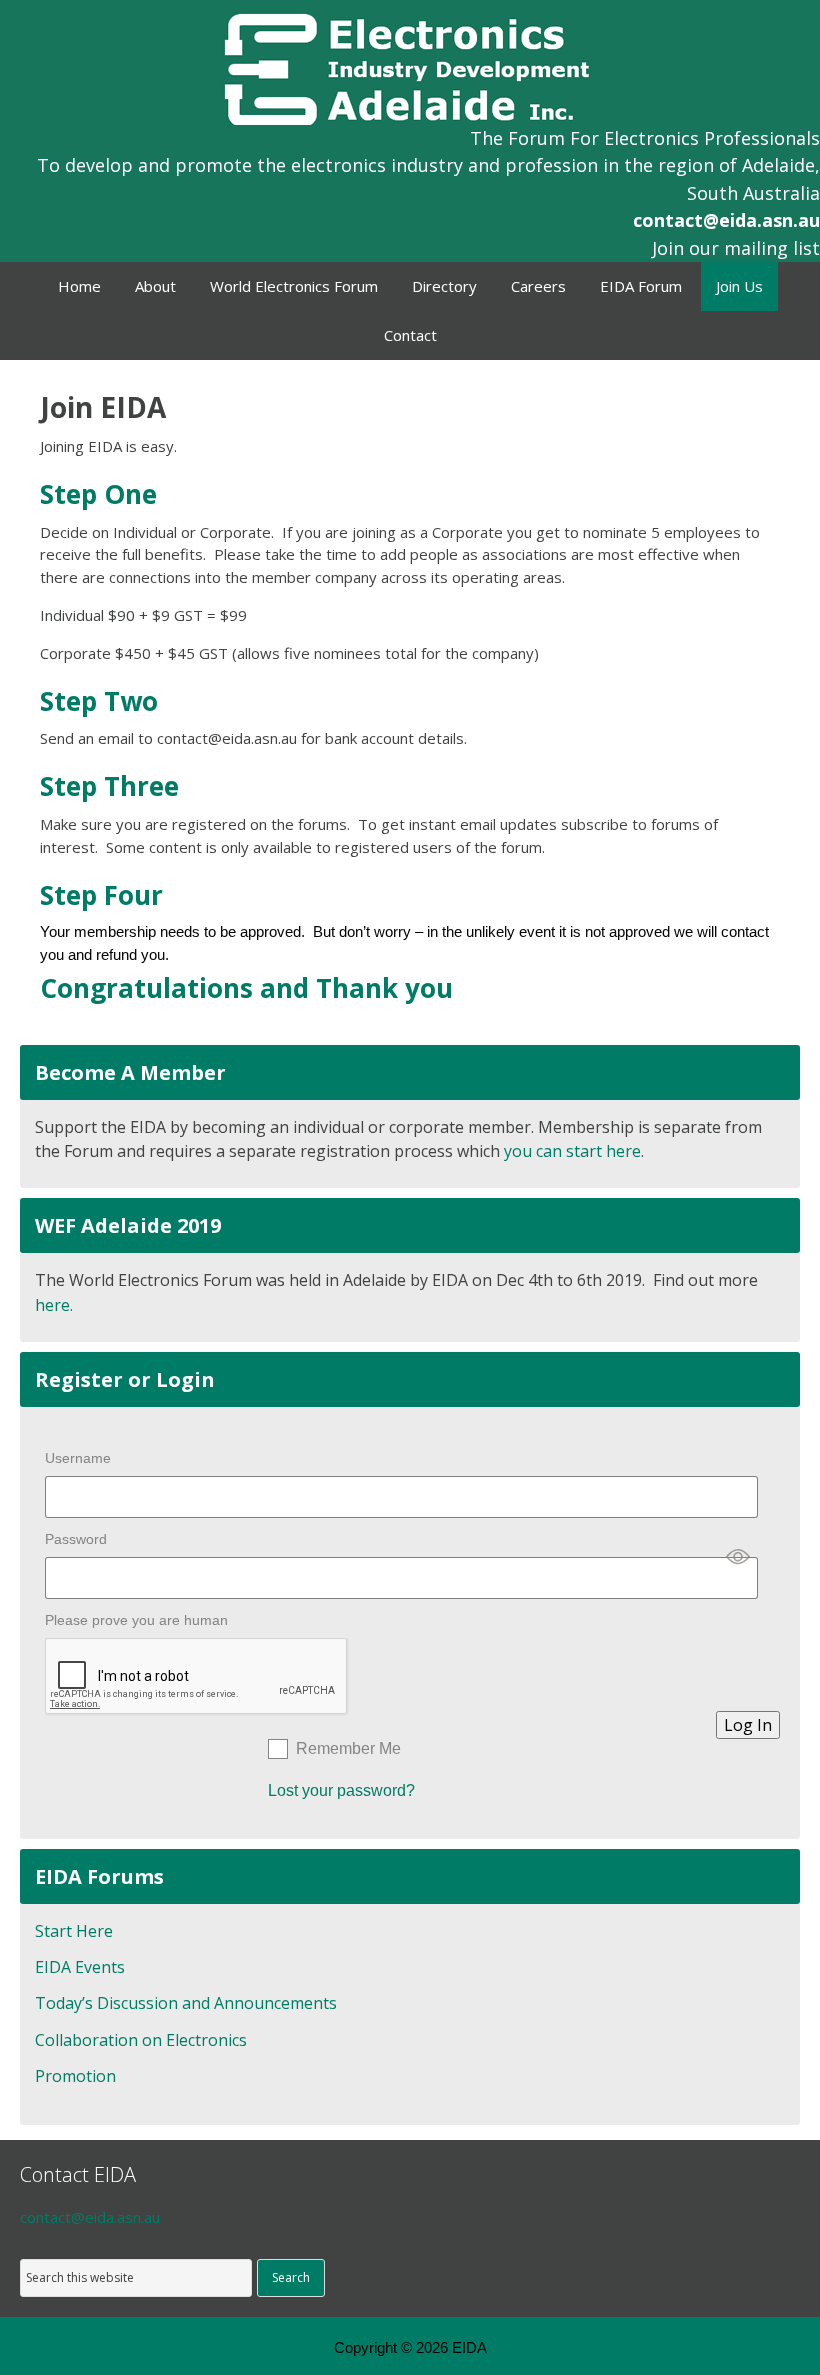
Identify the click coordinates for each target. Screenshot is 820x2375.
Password (76, 1539)
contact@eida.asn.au (726, 220)
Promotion (75, 2076)
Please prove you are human (136, 1620)
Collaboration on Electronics (141, 2040)
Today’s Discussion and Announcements (186, 2003)
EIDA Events (80, 1967)
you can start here (572, 1151)
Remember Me (348, 1748)
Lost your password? (341, 1790)
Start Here (74, 1931)
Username (78, 1458)
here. (54, 1305)
